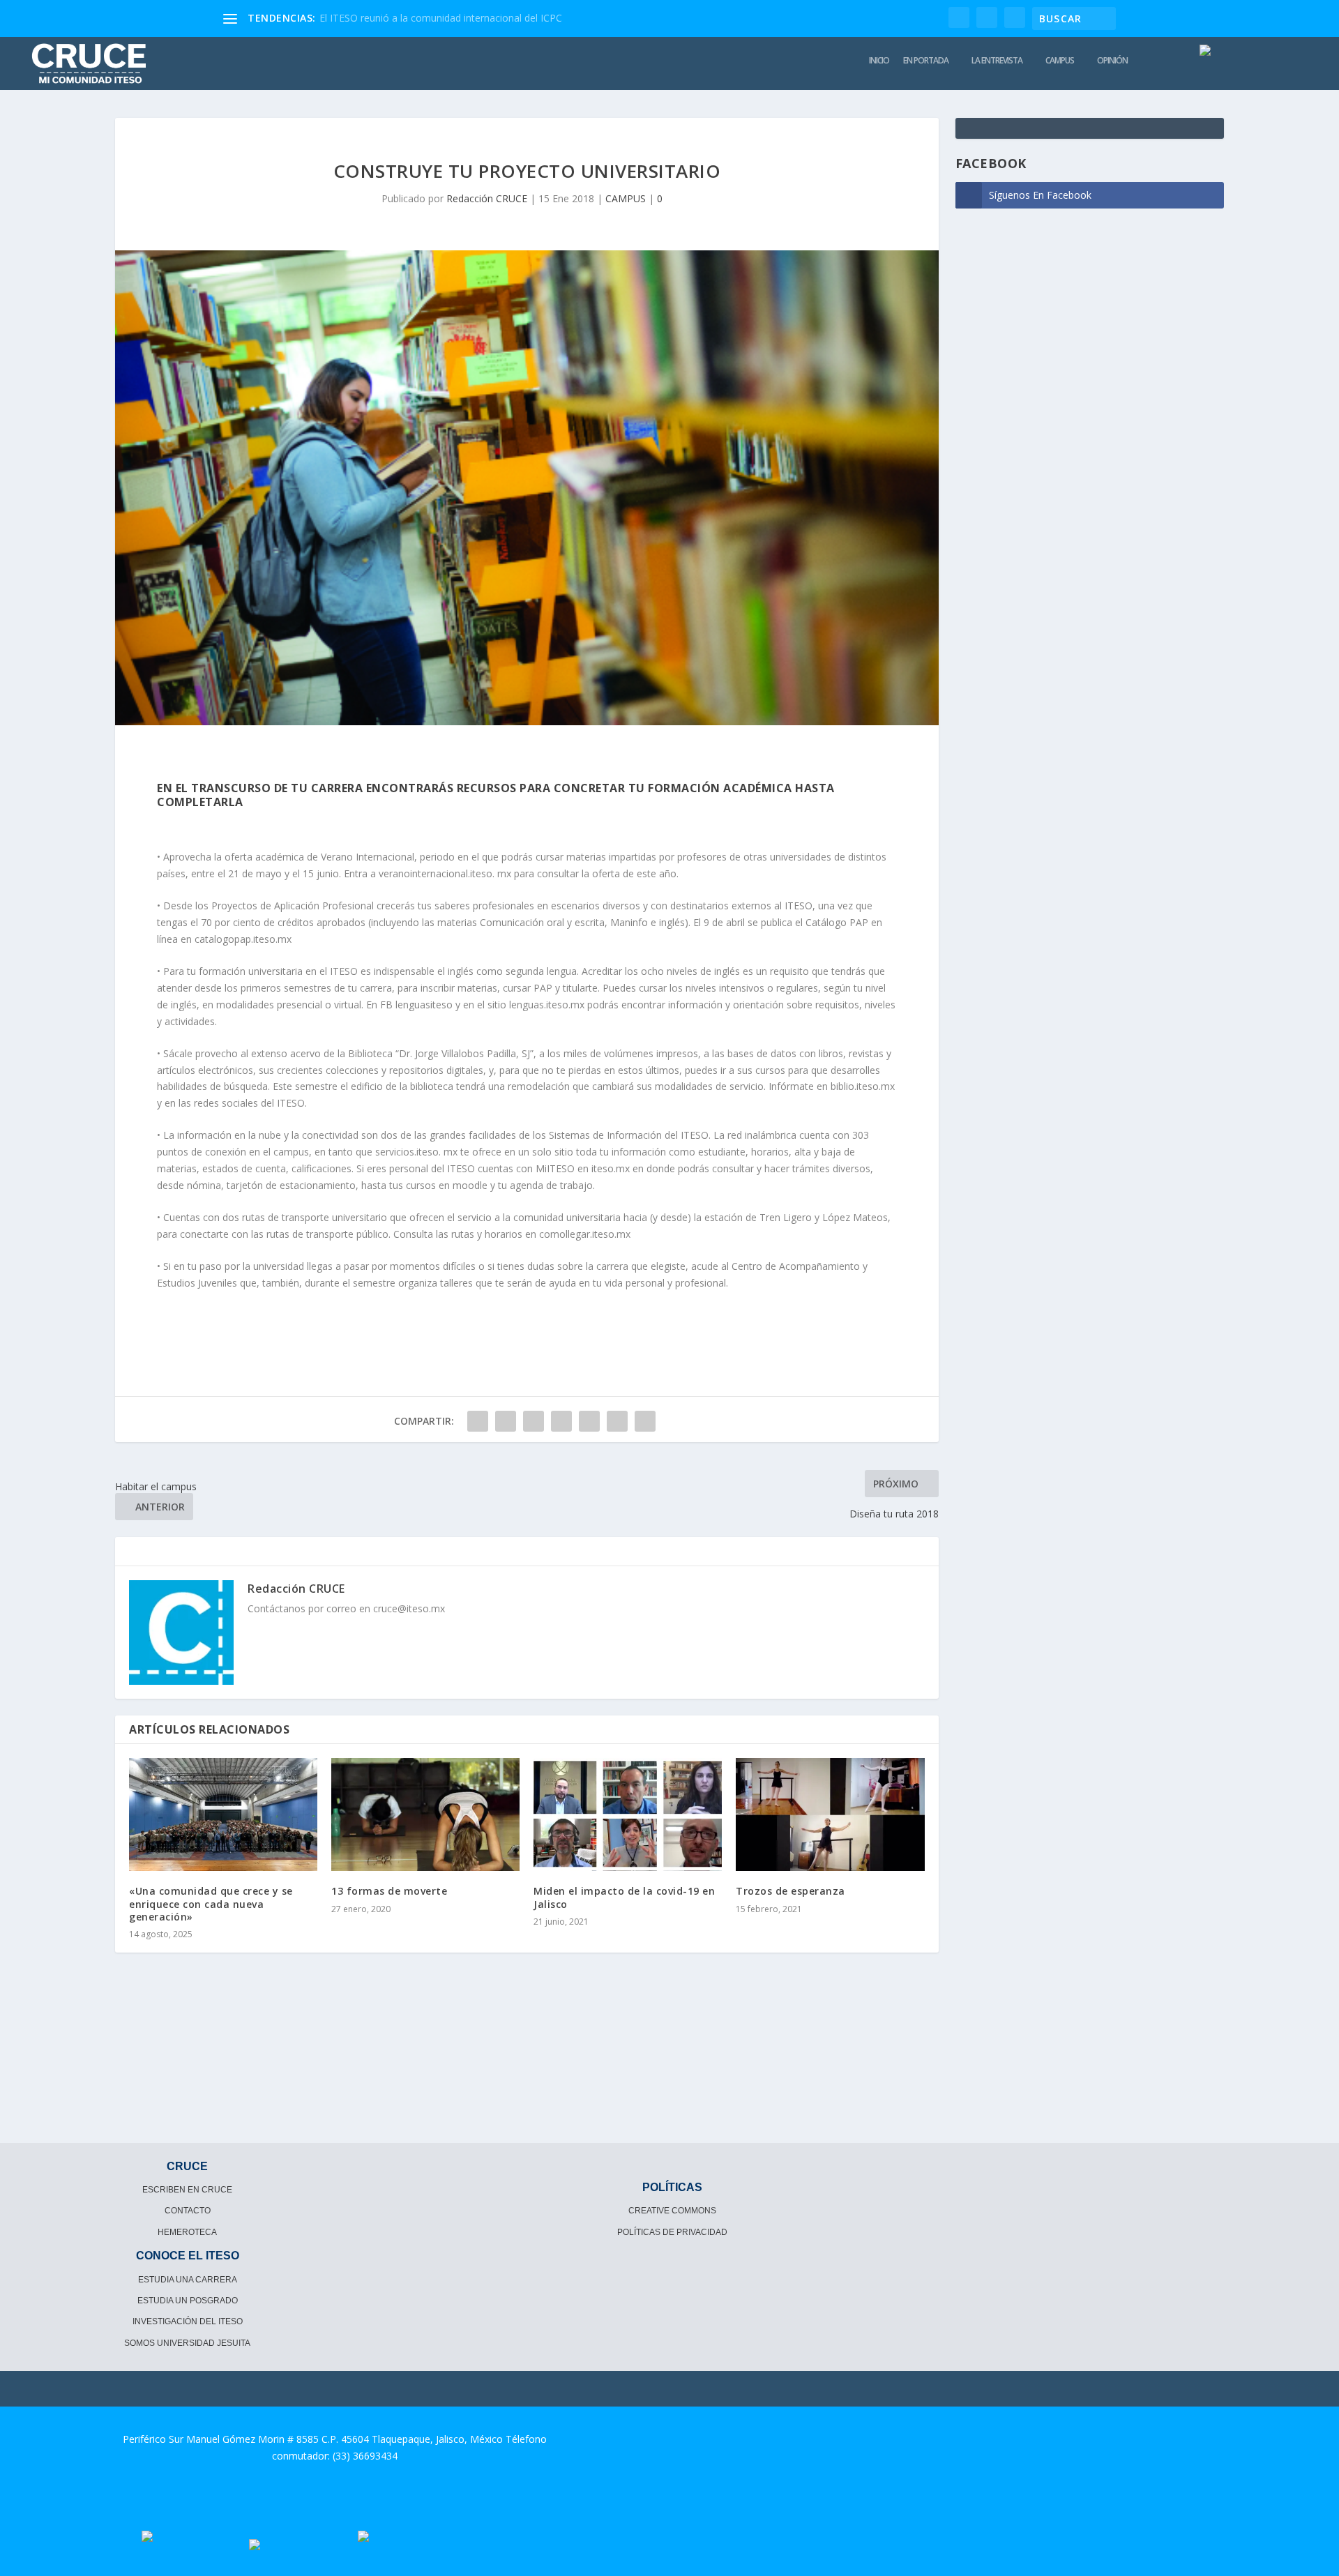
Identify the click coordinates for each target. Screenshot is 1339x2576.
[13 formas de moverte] (425, 1814)
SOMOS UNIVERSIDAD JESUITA (187, 2343)
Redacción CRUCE (487, 198)
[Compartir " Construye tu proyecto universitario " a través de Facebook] (478, 1421)
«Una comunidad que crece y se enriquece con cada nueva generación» (211, 1903)
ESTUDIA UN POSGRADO (188, 2301)
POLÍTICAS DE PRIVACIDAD (672, 2232)
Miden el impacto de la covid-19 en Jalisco (624, 1897)
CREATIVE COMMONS (672, 2211)
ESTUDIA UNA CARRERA (188, 2280)
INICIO (879, 61)
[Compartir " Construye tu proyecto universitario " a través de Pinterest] (561, 1421)
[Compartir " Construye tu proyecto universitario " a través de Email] (617, 1421)
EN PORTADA (926, 61)
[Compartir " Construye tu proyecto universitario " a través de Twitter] (506, 1421)
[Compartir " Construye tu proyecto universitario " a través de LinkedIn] (589, 1421)
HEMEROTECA (187, 2232)
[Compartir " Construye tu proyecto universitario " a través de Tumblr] (534, 1421)
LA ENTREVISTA (997, 61)
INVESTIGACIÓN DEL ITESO (188, 2321)
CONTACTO (188, 2211)
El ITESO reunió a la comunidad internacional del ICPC (441, 18)
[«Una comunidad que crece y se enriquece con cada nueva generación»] (223, 1814)
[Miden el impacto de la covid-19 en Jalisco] (628, 1814)
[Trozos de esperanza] (830, 1814)
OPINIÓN (1112, 61)
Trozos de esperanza (790, 1891)
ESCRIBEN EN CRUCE (187, 2190)
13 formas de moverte (389, 1891)
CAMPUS (1060, 61)
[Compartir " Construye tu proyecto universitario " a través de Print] (645, 1421)
